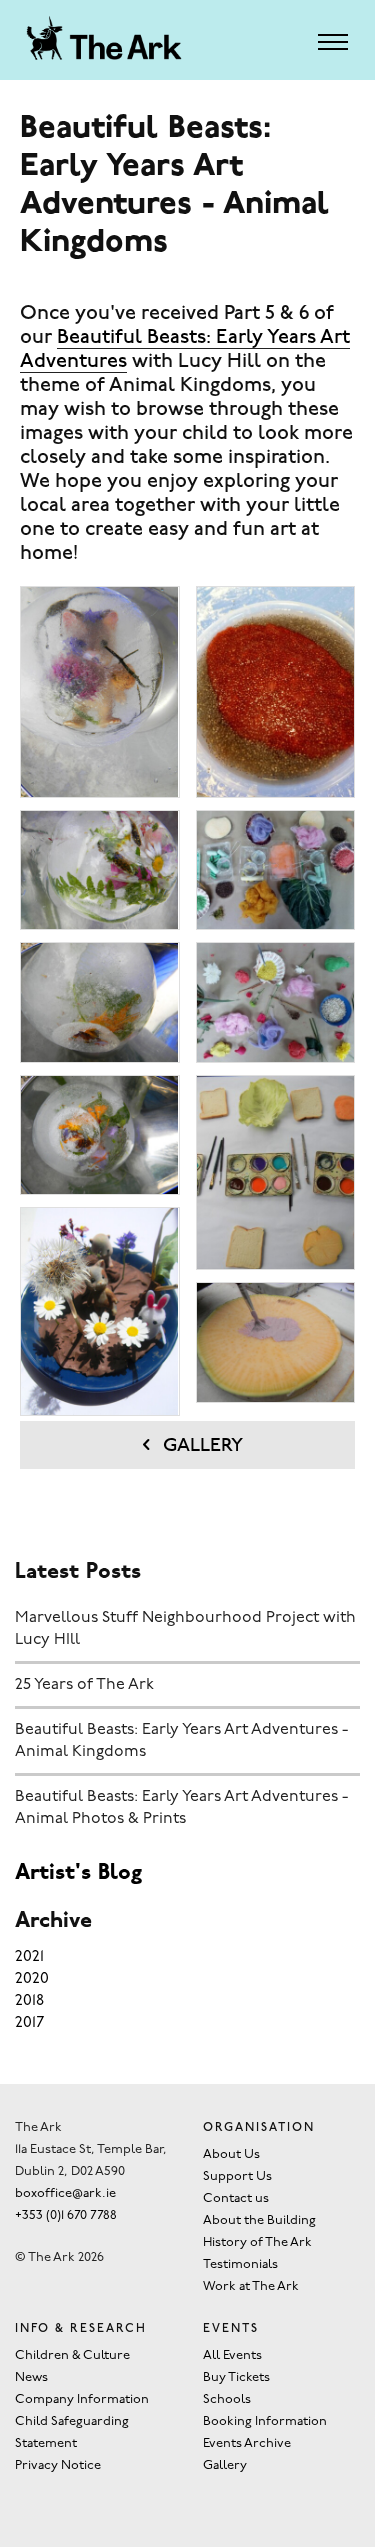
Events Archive (247, 2443)
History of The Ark (257, 2242)
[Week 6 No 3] (275, 1002)
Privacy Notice (58, 2465)
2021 (29, 1957)
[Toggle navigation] (333, 42)
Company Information (82, 2399)
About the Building (259, 2220)
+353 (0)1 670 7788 (66, 2215)
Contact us (236, 2198)
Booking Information (265, 2421)
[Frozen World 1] (99, 692)
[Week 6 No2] (275, 870)
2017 (30, 2023)
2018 (29, 2001)
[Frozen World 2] (99, 870)
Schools (227, 2399)
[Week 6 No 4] (275, 1172)
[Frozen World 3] (99, 1002)
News (31, 2377)
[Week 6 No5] (275, 1342)
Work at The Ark (251, 2286)
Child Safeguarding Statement (72, 2432)
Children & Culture (72, 2355)
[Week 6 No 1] (275, 692)
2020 (32, 1979)
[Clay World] (99, 1311)
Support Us (237, 2176)
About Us (231, 2154)
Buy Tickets (236, 2377)
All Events (232, 2355)
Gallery (201, 1446)
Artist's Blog (78, 1873)
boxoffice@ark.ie (65, 2193)
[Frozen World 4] (99, 1135)
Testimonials (240, 2264)
